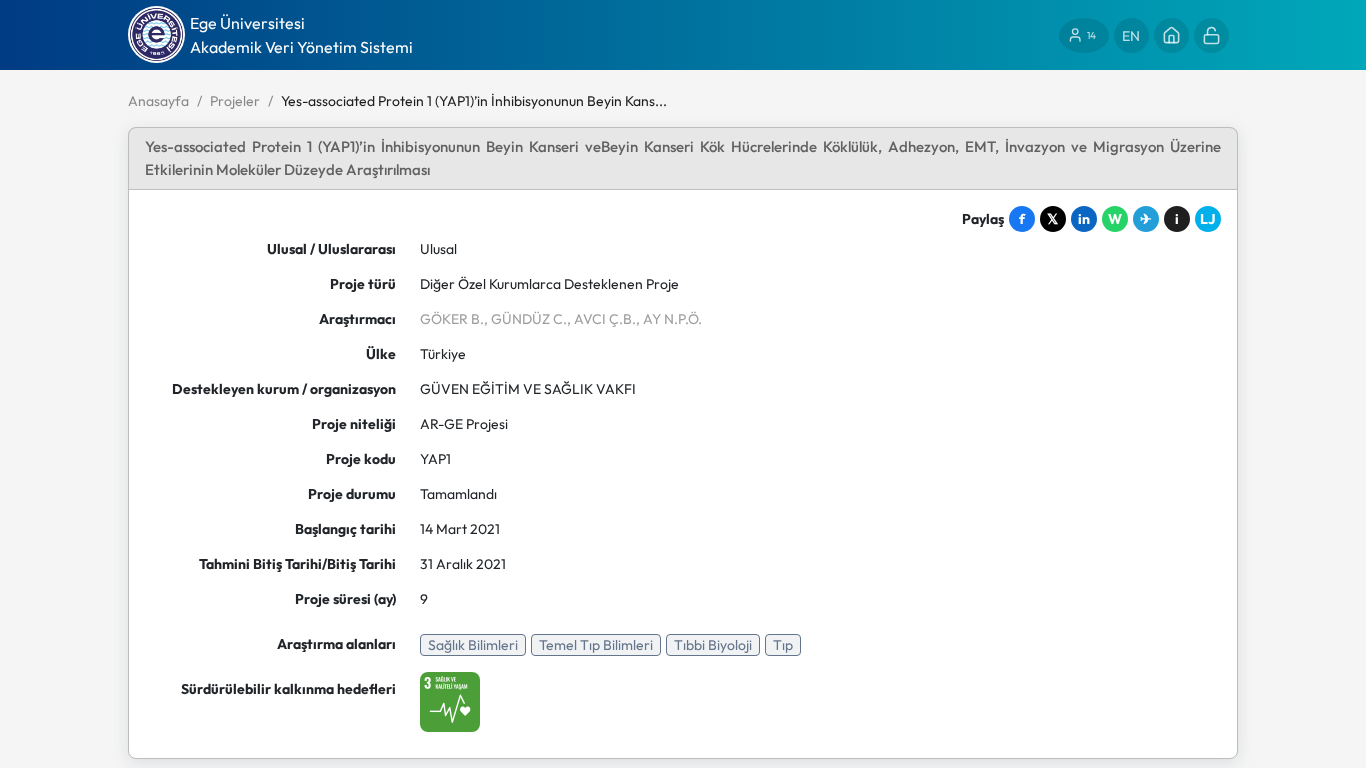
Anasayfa (158, 101)
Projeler (235, 101)
